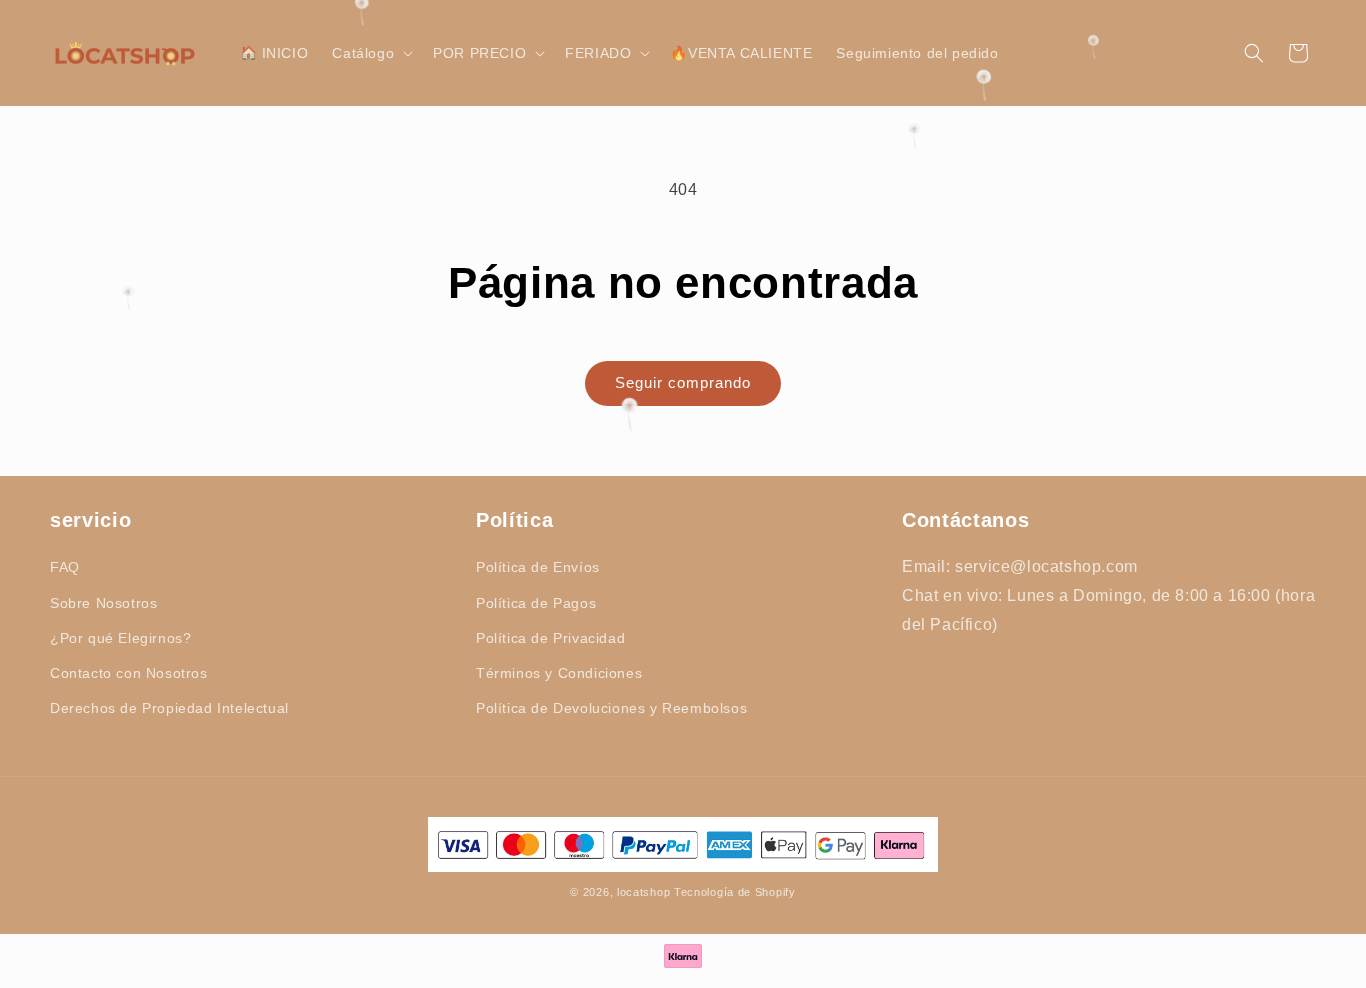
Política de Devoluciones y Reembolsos (611, 708)
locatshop (643, 892)
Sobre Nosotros (103, 602)
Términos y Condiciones (559, 673)
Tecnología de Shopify (735, 892)
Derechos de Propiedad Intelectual (169, 708)
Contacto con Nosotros (129, 673)
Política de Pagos (536, 602)
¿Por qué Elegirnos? (120, 637)
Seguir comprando (683, 382)
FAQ (65, 567)
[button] (370, 53)
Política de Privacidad (550, 637)
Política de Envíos (538, 567)
